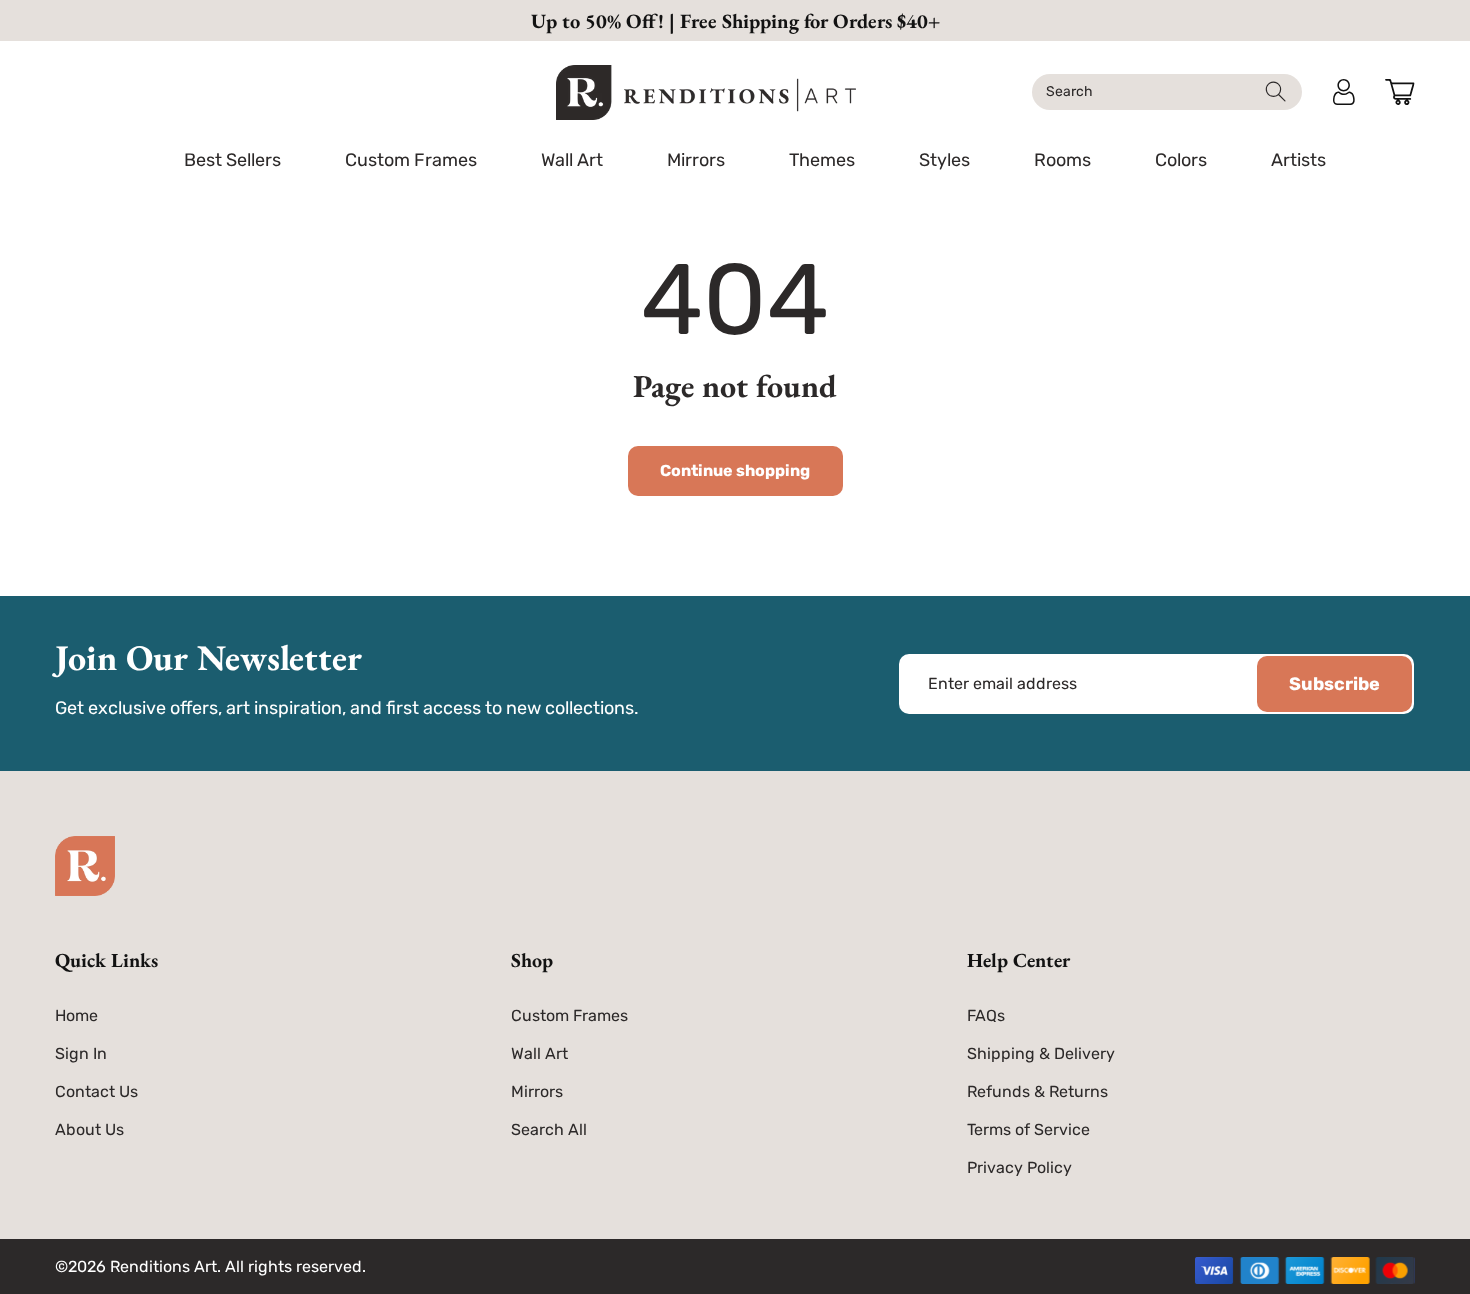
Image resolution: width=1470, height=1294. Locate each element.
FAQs (986, 1015)
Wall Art (539, 1053)
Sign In (81, 1053)
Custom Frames (569, 1015)
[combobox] (1167, 92)
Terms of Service (1028, 1129)
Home (76, 1015)
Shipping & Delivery (1041, 1053)
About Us (89, 1129)
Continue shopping (735, 470)
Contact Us (96, 1091)
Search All (549, 1129)
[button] (411, 160)
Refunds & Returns (1037, 1091)
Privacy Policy (1019, 1167)
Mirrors (537, 1091)
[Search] (1275, 91)
